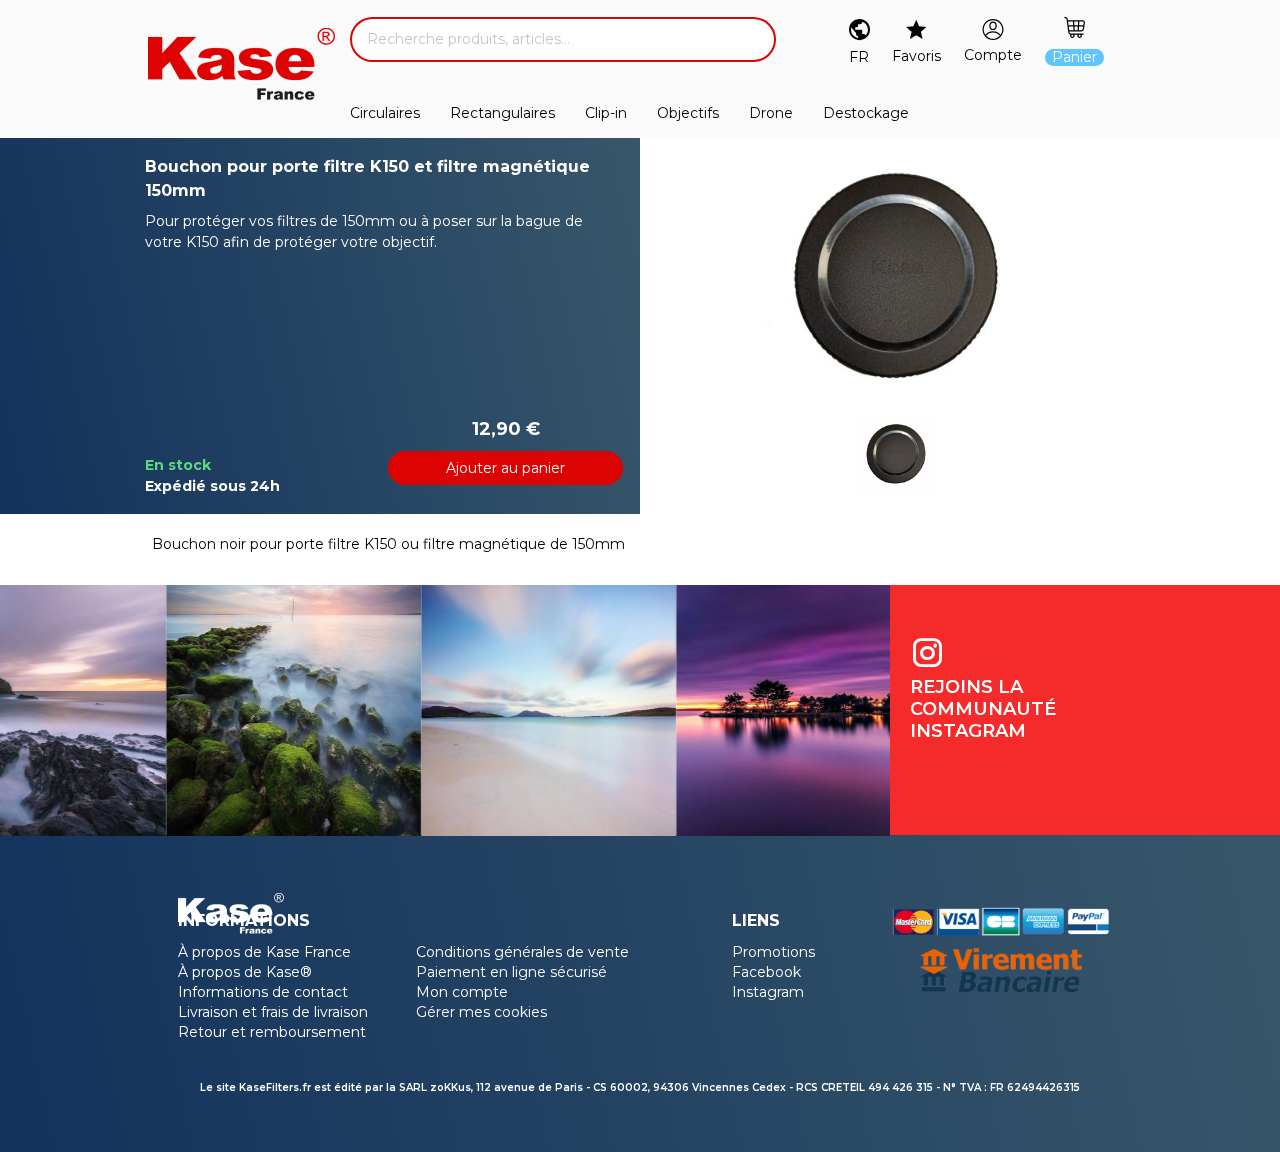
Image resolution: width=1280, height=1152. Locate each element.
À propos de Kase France (264, 952)
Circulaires (385, 113)
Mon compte (462, 992)
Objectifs (688, 113)
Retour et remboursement (272, 1032)
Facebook (766, 972)
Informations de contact (263, 992)
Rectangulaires (502, 113)
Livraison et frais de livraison (273, 1012)
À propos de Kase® (245, 972)
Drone (771, 113)
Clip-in (606, 113)
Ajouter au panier (505, 468)
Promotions (773, 952)
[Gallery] (896, 276)
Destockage (866, 113)
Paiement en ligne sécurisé (511, 972)
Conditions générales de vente (522, 952)
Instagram (768, 992)
